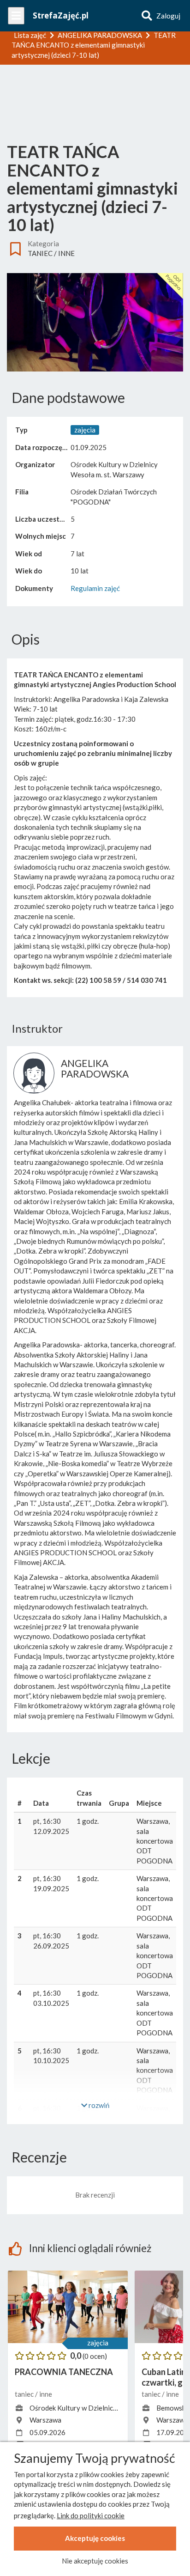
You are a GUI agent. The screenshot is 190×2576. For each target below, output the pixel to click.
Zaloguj (168, 16)
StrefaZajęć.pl (61, 15)
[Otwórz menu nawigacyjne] (16, 16)
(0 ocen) (95, 2356)
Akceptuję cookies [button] (95, 2538)
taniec (40, 253)
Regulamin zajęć (95, 588)
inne (66, 253)
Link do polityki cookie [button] (91, 2515)
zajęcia (98, 2343)
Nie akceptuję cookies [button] (95, 2561)
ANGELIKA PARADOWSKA (95, 1068)
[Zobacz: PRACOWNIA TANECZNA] (68, 2307)
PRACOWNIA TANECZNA (64, 2372)
